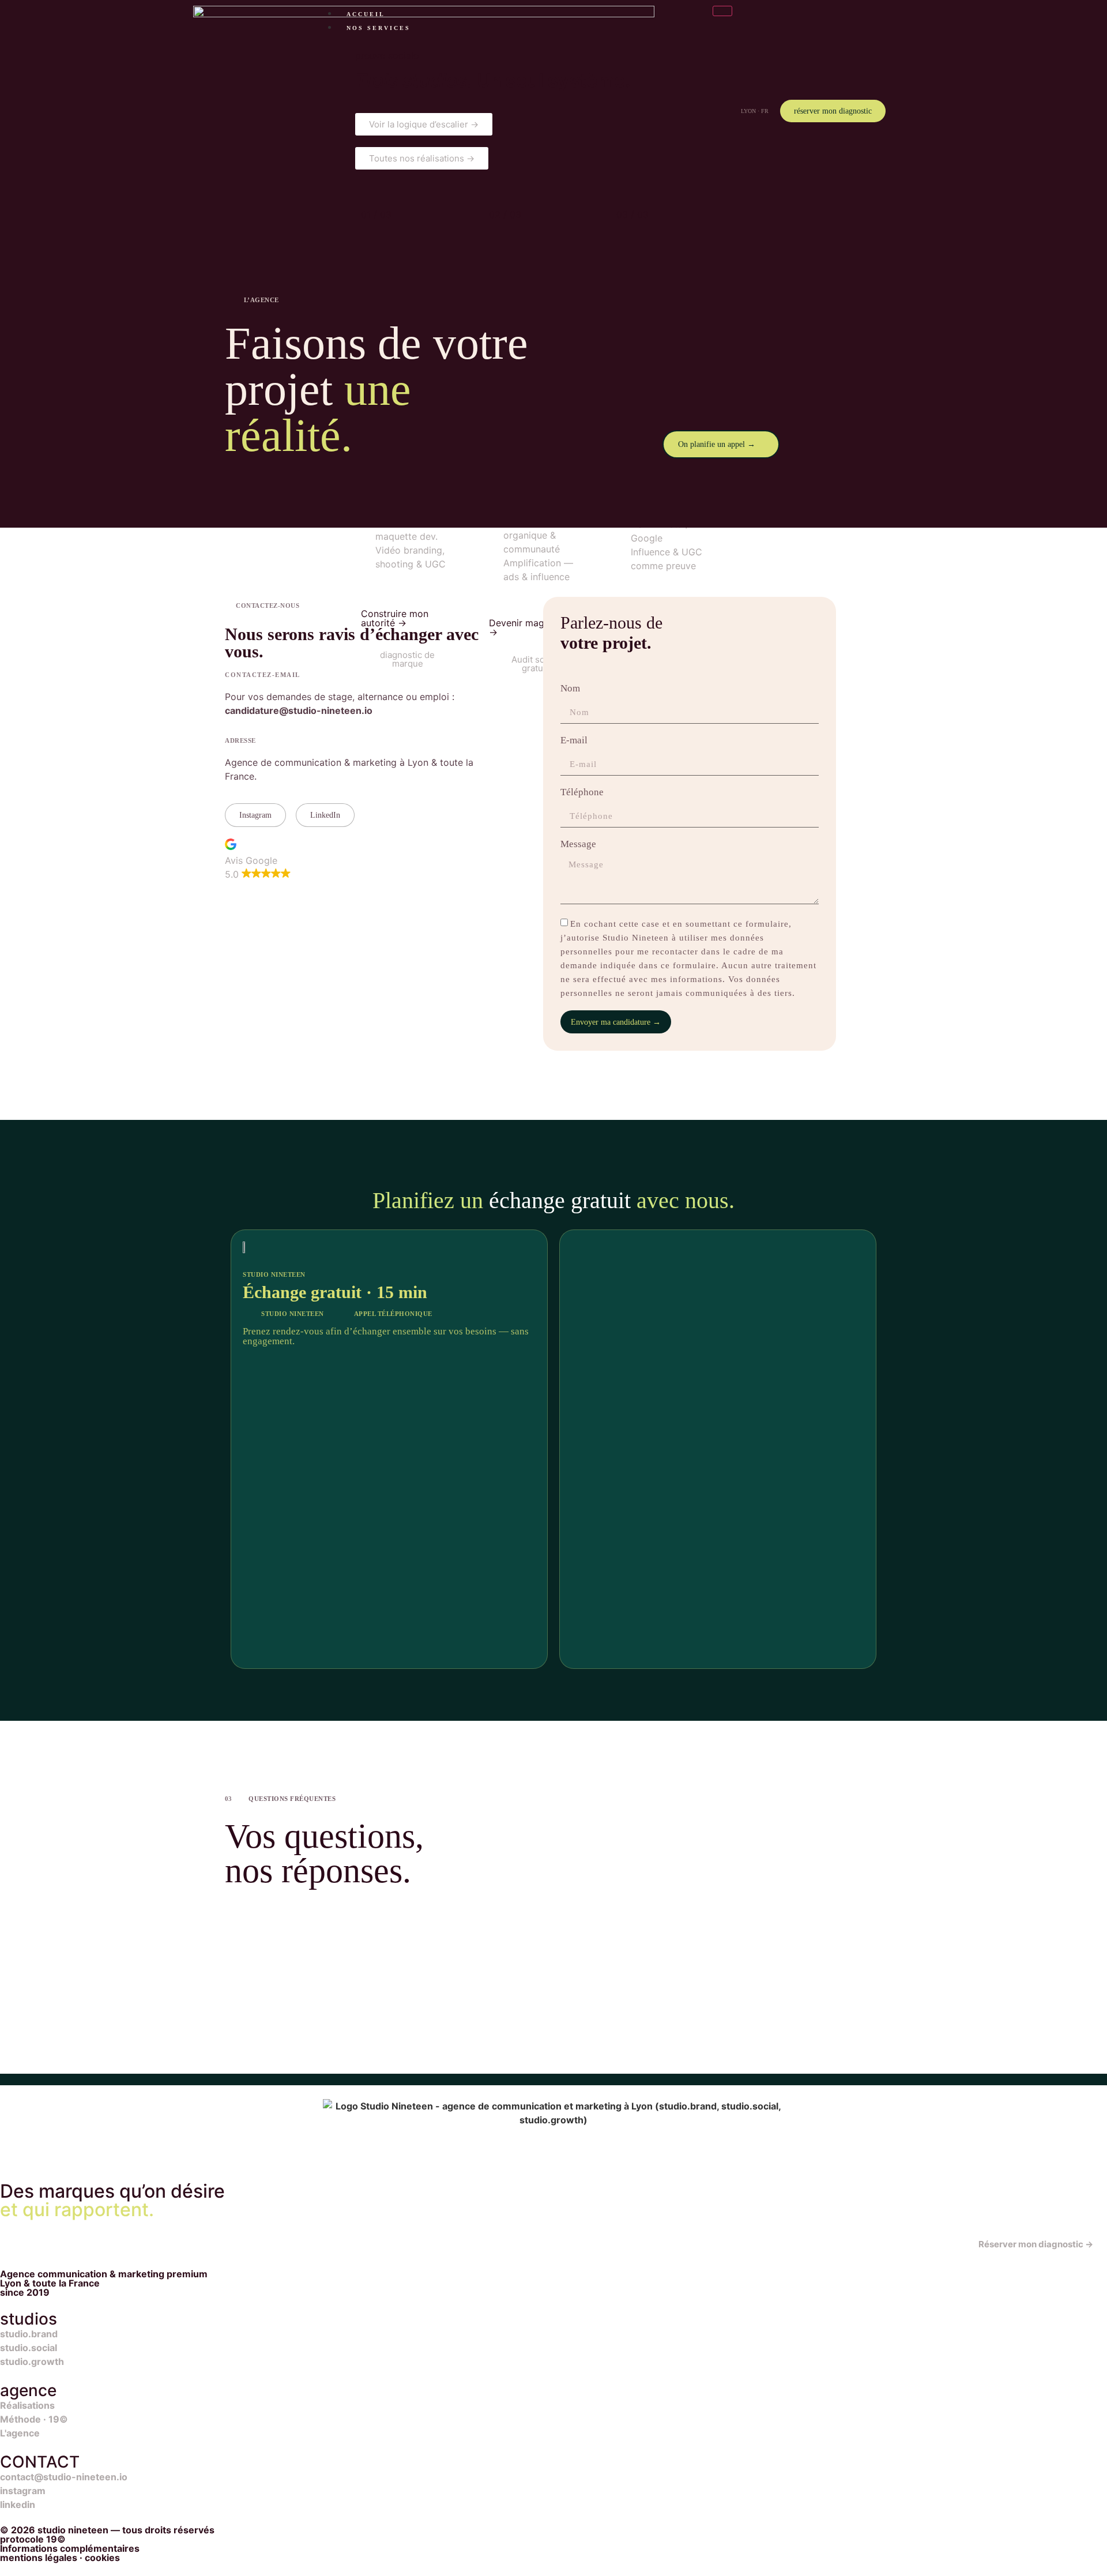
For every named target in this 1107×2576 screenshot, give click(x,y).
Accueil (366, 14)
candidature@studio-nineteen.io (299, 710)
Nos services (379, 28)
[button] (258, 860)
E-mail (575, 740)
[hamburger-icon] (722, 11)
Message (579, 844)
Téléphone (583, 792)
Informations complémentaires (70, 2548)
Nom (571, 689)
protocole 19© (33, 2539)
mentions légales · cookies (60, 2558)
